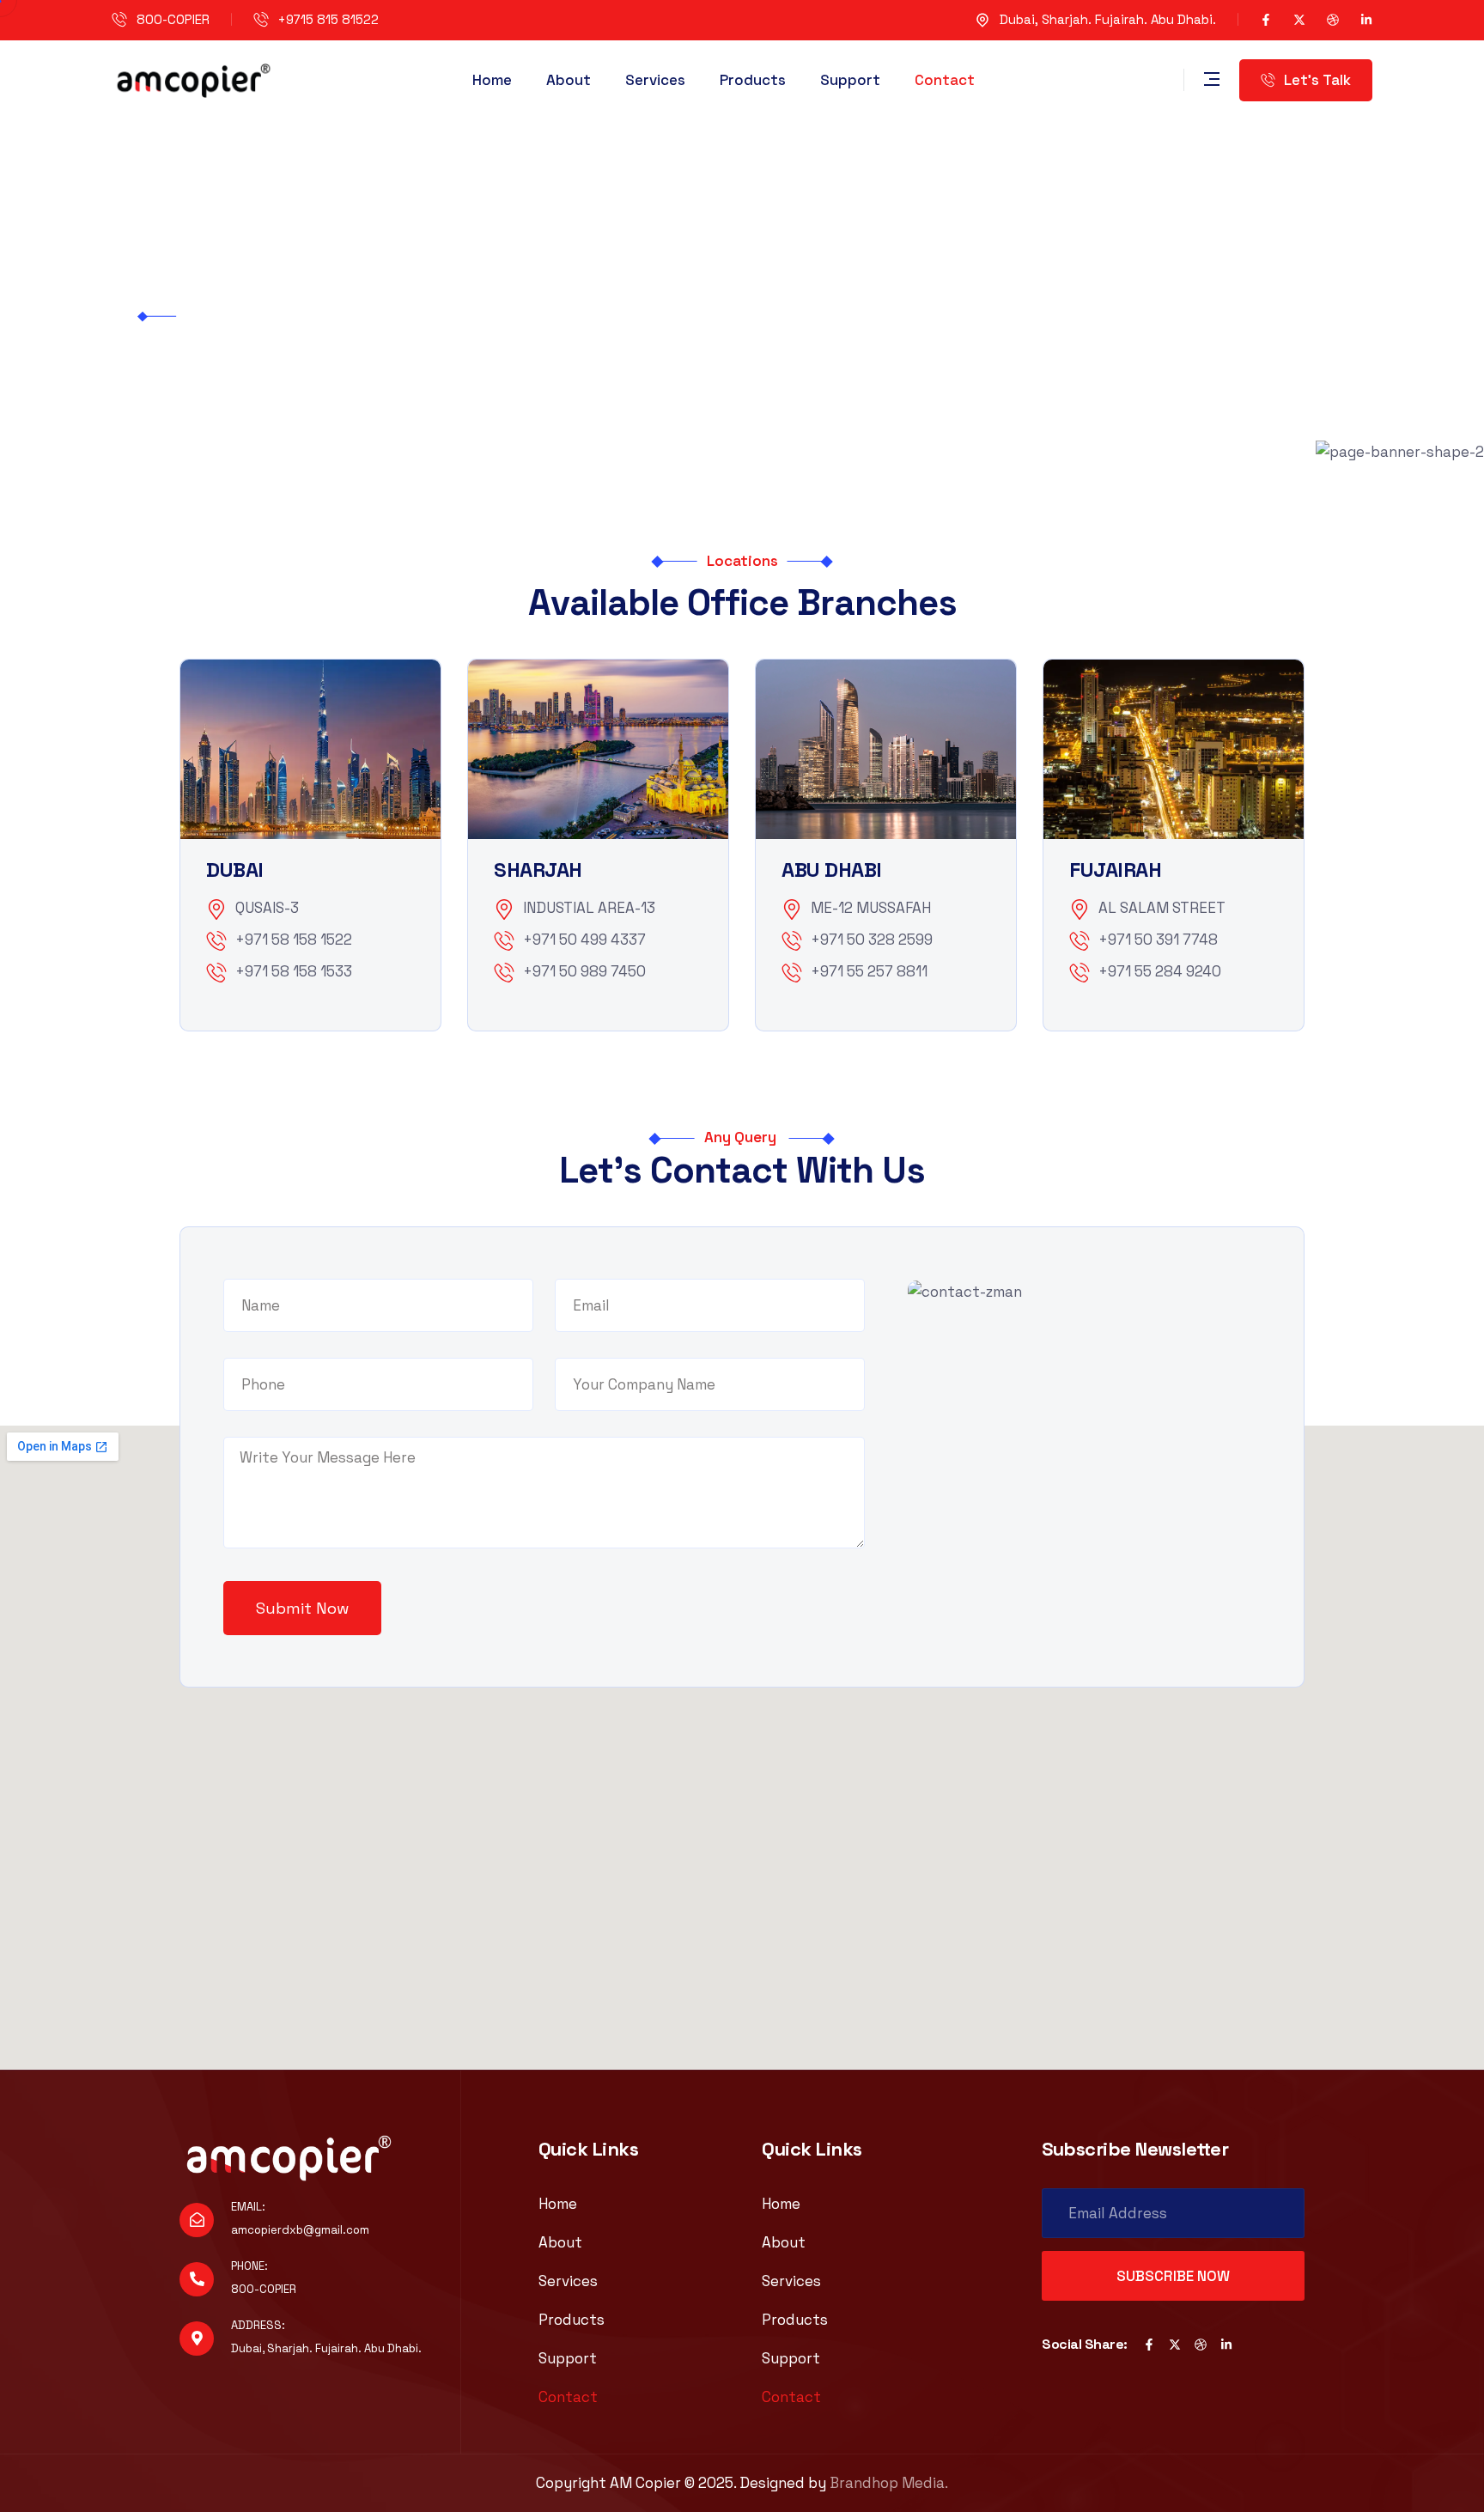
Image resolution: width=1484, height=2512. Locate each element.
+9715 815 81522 (328, 19)
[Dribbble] (1333, 20)
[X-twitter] (1299, 20)
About (569, 80)
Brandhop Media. (889, 2483)
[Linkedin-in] (1366, 20)
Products (753, 80)
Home (492, 80)
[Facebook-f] (1266, 20)
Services (655, 80)
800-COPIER (173, 19)
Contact (945, 80)
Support (850, 80)
